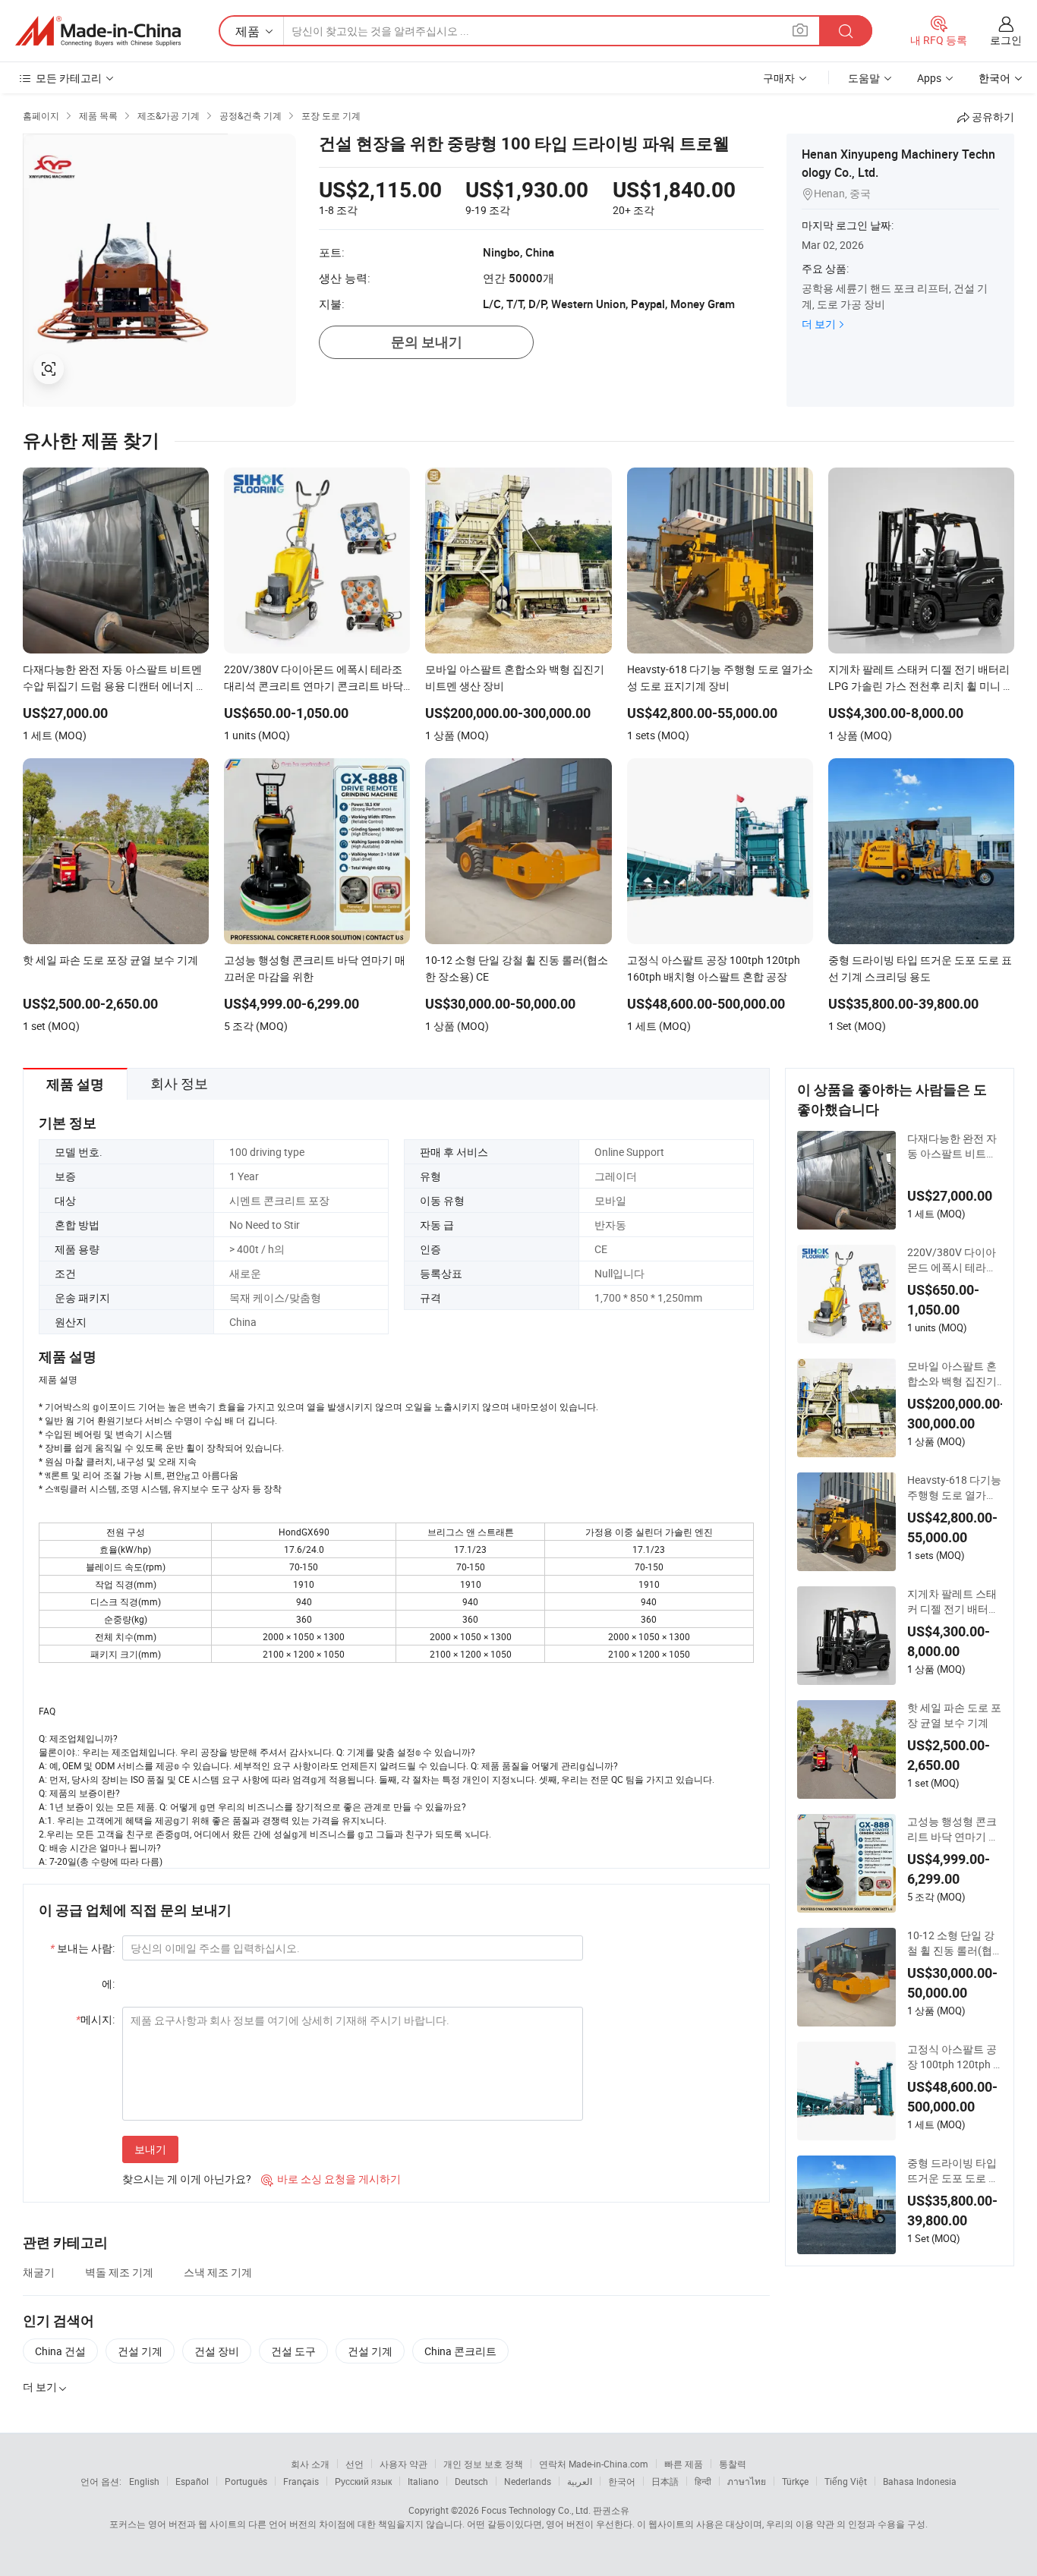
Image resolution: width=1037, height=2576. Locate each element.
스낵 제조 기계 (218, 2272)
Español (192, 2481)
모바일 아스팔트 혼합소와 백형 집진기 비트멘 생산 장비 (952, 1374)
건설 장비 (217, 2351)
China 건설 (60, 2351)
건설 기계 (140, 2351)
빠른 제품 (684, 2464)
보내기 (150, 2149)
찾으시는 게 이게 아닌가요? (187, 2179)
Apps (929, 78)
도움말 (864, 78)
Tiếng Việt (846, 2481)
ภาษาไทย (747, 2481)
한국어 (622, 2481)
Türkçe (795, 2481)
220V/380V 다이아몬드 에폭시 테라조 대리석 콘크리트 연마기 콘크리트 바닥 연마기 (952, 1260)
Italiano (423, 2481)
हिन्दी (703, 2481)
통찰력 (733, 2464)
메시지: (95, 2019)
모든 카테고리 (69, 78)
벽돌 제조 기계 (119, 2272)
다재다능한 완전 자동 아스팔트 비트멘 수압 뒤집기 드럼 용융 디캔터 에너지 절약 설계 (953, 1146)
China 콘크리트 (460, 2351)
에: (108, 1984)
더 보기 (819, 324)
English (144, 2481)
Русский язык (363, 2481)
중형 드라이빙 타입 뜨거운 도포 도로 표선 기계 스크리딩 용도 (953, 2171)
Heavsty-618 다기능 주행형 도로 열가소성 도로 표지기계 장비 (954, 1488)
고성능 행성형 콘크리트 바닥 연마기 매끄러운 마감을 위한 (953, 1829)
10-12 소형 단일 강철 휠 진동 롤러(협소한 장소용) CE (951, 1943)
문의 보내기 (427, 342)
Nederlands (528, 2481)
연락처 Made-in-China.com (594, 2464)
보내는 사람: (82, 1948)
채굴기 (39, 2272)
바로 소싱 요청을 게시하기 (331, 2179)
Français (301, 2481)
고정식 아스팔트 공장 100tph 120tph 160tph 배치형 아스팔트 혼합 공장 (953, 2057)
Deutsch (471, 2481)
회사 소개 (310, 2464)
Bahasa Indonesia (920, 2481)
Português (246, 2481)
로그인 (1006, 40)
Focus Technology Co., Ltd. (536, 2510)
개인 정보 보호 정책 (483, 2464)
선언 (355, 2464)
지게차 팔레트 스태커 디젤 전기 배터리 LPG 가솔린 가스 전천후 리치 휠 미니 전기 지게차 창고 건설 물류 (954, 1601)
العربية (580, 2481)
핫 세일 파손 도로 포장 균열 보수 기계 (954, 1715)
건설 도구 (293, 2351)
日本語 (665, 2481)
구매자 (779, 78)
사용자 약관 (403, 2464)
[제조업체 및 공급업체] (98, 31)
